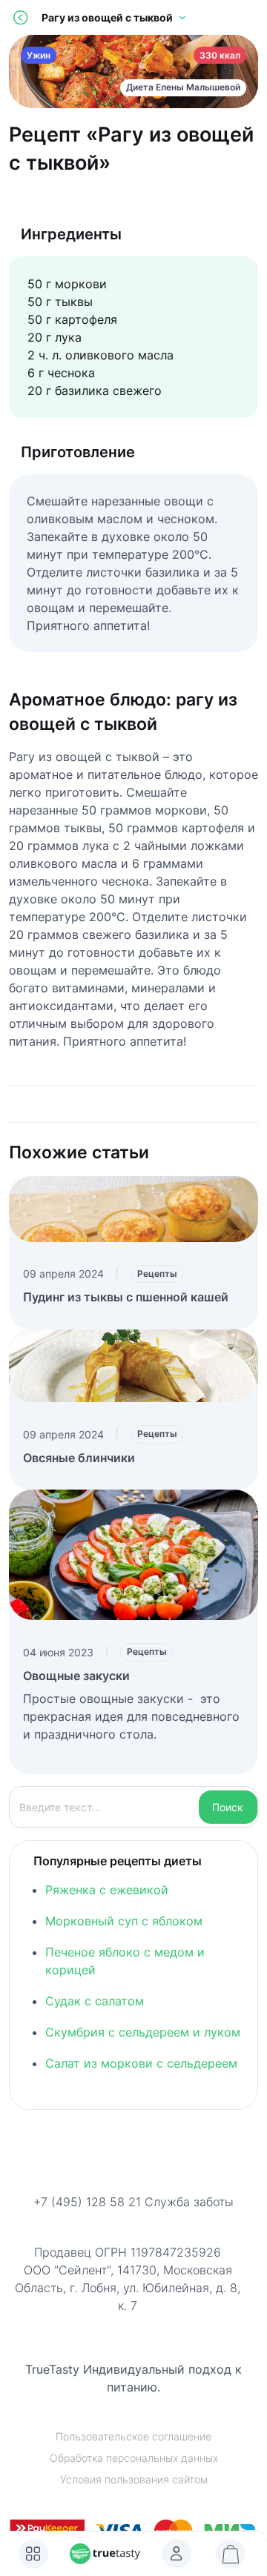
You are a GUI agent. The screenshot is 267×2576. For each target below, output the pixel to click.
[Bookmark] (177, 2554)
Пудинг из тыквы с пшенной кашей (126, 1297)
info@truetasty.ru (134, 2221)
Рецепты (157, 1274)
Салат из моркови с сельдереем (141, 2063)
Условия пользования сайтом (134, 2479)
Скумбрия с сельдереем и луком (143, 2032)
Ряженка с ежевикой (107, 1890)
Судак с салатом (95, 2001)
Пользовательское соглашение (133, 2436)
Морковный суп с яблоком (124, 1921)
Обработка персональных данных (134, 2458)
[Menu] (33, 2554)
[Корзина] (231, 2554)
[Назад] (20, 17)
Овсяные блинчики (79, 1458)
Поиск (228, 1807)
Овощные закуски (76, 1676)
